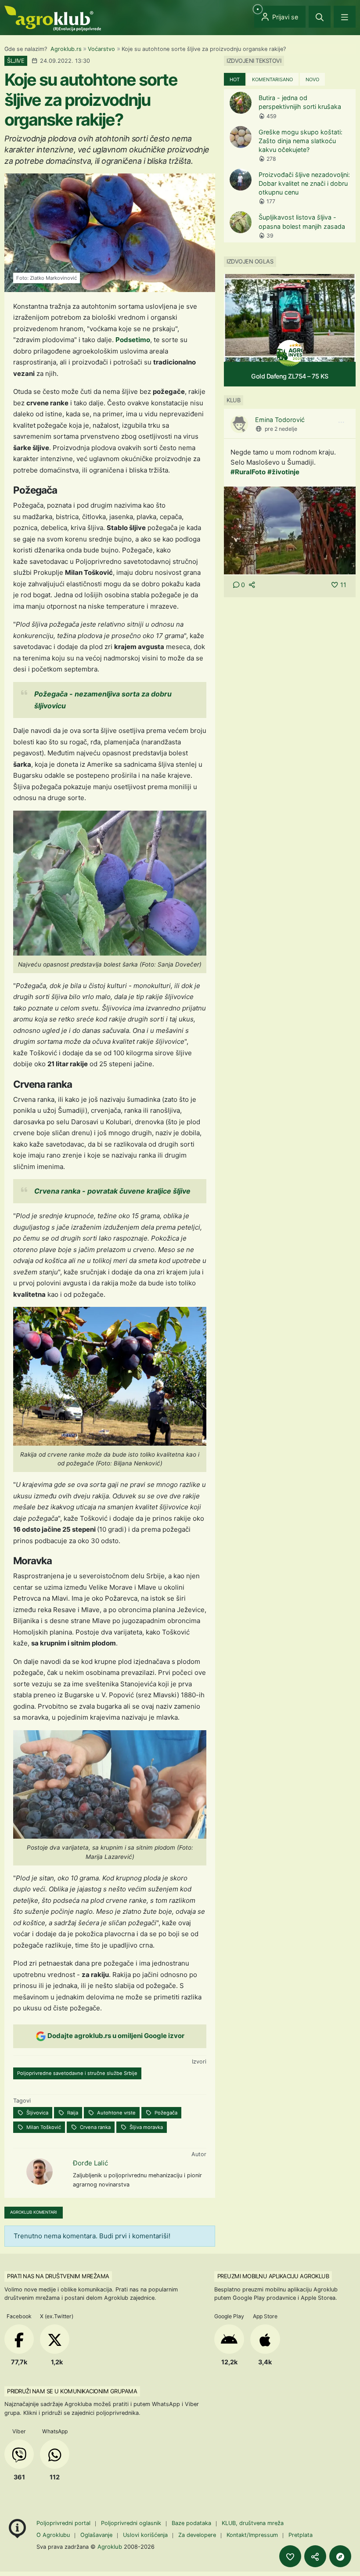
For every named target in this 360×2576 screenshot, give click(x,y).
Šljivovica (37, 2113)
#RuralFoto (248, 472)
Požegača (165, 2113)
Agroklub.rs (66, 49)
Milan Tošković (43, 2127)
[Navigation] (345, 17)
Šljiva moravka (146, 2127)
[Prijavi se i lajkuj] (290, 2556)
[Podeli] (315, 2556)
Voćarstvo (101, 49)
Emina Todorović (280, 420)
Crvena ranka (95, 2127)
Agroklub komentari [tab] (34, 2212)
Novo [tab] (312, 79)
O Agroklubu (53, 2535)
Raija (72, 2113)
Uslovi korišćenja (145, 2535)
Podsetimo (133, 340)
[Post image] (290, 530)
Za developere (197, 2535)
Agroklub (110, 2547)
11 (343, 585)
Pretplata (301, 2535)
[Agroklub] (53, 18)
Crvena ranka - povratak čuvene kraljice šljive (112, 1191)
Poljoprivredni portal (64, 2523)
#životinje (283, 472)
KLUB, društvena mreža (253, 2523)
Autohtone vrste (116, 2113)
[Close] (320, 17)
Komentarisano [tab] (272, 79)
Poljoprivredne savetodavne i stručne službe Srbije (77, 2073)
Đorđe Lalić (90, 2163)
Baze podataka (192, 2523)
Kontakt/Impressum (252, 2535)
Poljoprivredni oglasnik (132, 2523)
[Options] (341, 422)
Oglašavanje (96, 2535)
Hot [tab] (235, 79)
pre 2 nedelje (281, 429)
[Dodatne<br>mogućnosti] (340, 2556)
